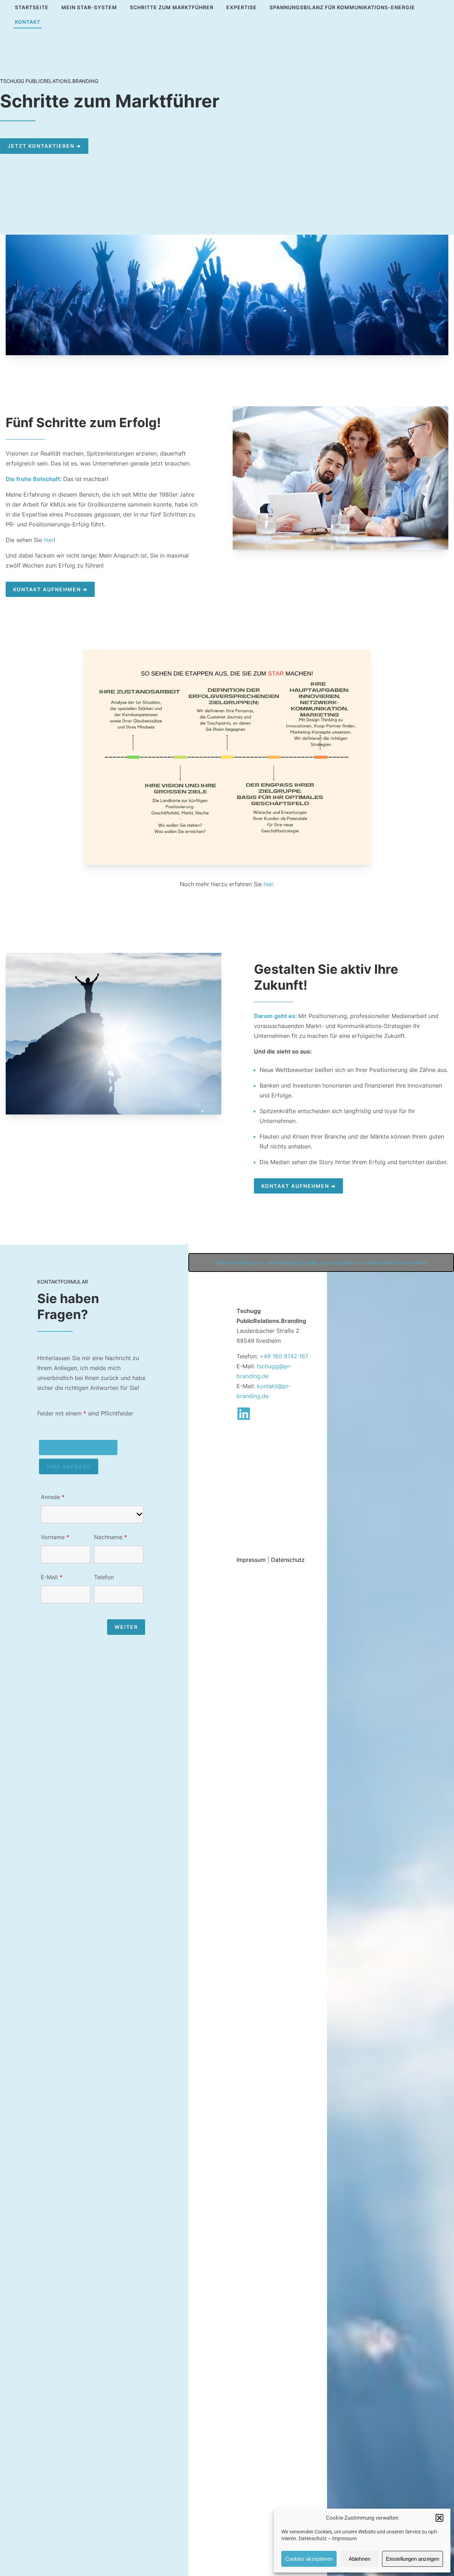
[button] (439, 2518)
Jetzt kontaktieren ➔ (44, 146)
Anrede (53, 1497)
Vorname (55, 1537)
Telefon (104, 1577)
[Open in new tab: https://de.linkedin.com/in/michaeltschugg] (244, 1414)
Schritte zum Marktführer (172, 7)
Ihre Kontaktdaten (78, 1448)
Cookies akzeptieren (309, 2559)
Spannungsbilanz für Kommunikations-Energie (342, 7)
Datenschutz (313, 2538)
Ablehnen (359, 2559)
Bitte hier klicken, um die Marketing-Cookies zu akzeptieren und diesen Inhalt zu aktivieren (321, 1262)
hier (49, 540)
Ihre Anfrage (69, 1467)
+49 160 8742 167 (284, 1356)
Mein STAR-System (89, 7)
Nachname (110, 1537)
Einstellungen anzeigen (413, 2559)
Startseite (32, 7)
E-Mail (52, 1577)
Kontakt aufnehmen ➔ (50, 589)
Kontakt (28, 22)
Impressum (344, 2538)
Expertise (242, 7)
